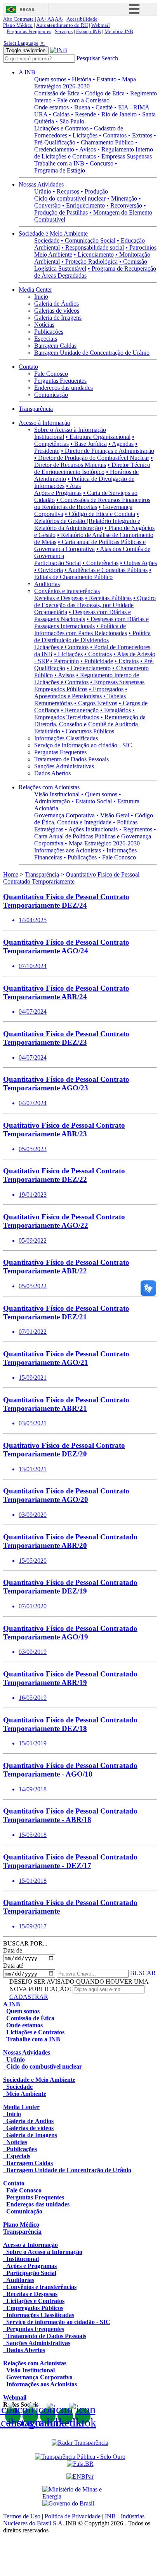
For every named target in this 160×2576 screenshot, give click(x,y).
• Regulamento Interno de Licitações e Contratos (94, 153)
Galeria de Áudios (57, 304)
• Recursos (66, 191)
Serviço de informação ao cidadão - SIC (83, 745)
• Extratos (140, 135)
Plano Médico (18, 25)
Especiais (46, 339)
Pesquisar (88, 58)
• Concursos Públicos (88, 731)
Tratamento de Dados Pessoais (71, 759)
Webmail (101, 25)
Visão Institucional (57, 794)
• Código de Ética (103, 93)
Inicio (41, 297)
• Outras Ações (138, 563)
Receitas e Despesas (59, 598)
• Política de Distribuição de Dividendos (92, 637)
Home (11, 874)
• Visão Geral (113, 815)
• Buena (80, 107)
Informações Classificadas (66, 738)
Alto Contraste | (20, 19)
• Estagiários (116, 710)
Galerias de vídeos (57, 311)
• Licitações (83, 135)
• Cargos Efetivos (96, 703)
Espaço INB (89, 31)
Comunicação (51, 395)
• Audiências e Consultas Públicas (106, 570)
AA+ (42, 19)
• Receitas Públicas (108, 598)
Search (110, 58)
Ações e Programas (58, 493)
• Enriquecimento (83, 205)
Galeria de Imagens (58, 318)
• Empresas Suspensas (125, 156)
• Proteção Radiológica (90, 261)
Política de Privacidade (73, 2516)
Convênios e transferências (67, 591)
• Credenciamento (89, 668)
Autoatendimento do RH (62, 25)
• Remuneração (80, 710)
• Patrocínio (64, 661)
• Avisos (86, 149)
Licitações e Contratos (61, 128)
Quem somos (50, 79)
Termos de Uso (22, 2516)
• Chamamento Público (105, 142)
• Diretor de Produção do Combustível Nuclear (92, 458)
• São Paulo (70, 121)
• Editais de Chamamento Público (93, 573)
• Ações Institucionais (91, 829)
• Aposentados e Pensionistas (81, 693)
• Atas (73, 486)
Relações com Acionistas (49, 787)
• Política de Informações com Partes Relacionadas (81, 629)
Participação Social (57, 563)
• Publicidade (97, 661)
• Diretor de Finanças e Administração (108, 451)
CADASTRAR (29, 1997)
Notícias (44, 325)
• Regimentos (136, 829)
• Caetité (102, 107)
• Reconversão (124, 205)
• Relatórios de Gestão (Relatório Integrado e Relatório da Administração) (87, 521)
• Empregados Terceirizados (84, 714)
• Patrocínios (141, 247)
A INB (27, 72)
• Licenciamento (94, 254)
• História (80, 79)
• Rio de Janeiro (117, 114)
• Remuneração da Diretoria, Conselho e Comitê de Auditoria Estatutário (90, 724)
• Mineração (122, 198)
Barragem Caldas (55, 346)
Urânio (43, 191)
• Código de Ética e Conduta (100, 514)
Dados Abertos (52, 773)
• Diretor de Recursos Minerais (94, 461)
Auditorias (47, 584)
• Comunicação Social (88, 240)
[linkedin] (65, 2416)
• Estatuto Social (92, 801)
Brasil (28, 10)
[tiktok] (83, 2416)
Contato (28, 367)
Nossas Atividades (41, 184)
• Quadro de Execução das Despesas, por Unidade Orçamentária (95, 605)
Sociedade (47, 240)
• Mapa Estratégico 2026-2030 (85, 83)
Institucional (49, 437)
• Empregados (106, 689)
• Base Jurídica (89, 444)
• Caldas (59, 114)
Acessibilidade (82, 19)
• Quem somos (99, 794)
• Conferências (100, 563)
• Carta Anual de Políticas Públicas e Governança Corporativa (95, 836)
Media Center (35, 290)
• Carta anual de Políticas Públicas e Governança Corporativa (90, 545)
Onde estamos (51, 107)
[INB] (59, 50)
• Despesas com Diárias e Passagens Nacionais (83, 615)
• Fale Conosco (117, 857)
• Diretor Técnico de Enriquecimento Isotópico (92, 468)
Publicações (49, 332)
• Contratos (113, 135)
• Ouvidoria (49, 570)
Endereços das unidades (63, 388)
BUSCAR (143, 1973)
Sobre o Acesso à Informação (70, 430)
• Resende (83, 114)
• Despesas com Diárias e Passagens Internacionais (91, 622)
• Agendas (121, 444)
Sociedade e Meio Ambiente (53, 233)
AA (51, 19)
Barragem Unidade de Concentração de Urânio (92, 353)
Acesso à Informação (44, 423)
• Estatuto (105, 79)
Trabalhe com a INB (59, 163)
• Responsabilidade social (93, 247)
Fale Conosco (51, 374)
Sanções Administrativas (64, 766)
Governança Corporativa (64, 815)
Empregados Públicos (61, 689)
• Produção (94, 191)
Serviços (64, 31)
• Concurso (100, 163)
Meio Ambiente (53, 254)
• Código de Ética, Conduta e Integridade (94, 819)
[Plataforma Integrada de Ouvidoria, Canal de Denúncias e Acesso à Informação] (80, 2464)
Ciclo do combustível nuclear (70, 198)
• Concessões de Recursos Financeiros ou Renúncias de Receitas (92, 503)
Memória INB (119, 31)
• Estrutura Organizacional (98, 437)
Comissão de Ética (57, 93)
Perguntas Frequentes (29, 31)
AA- (59, 19)
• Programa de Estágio (76, 167)
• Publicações (80, 857)
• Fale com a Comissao (81, 100)
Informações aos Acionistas (68, 850)
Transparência (36, 409)
